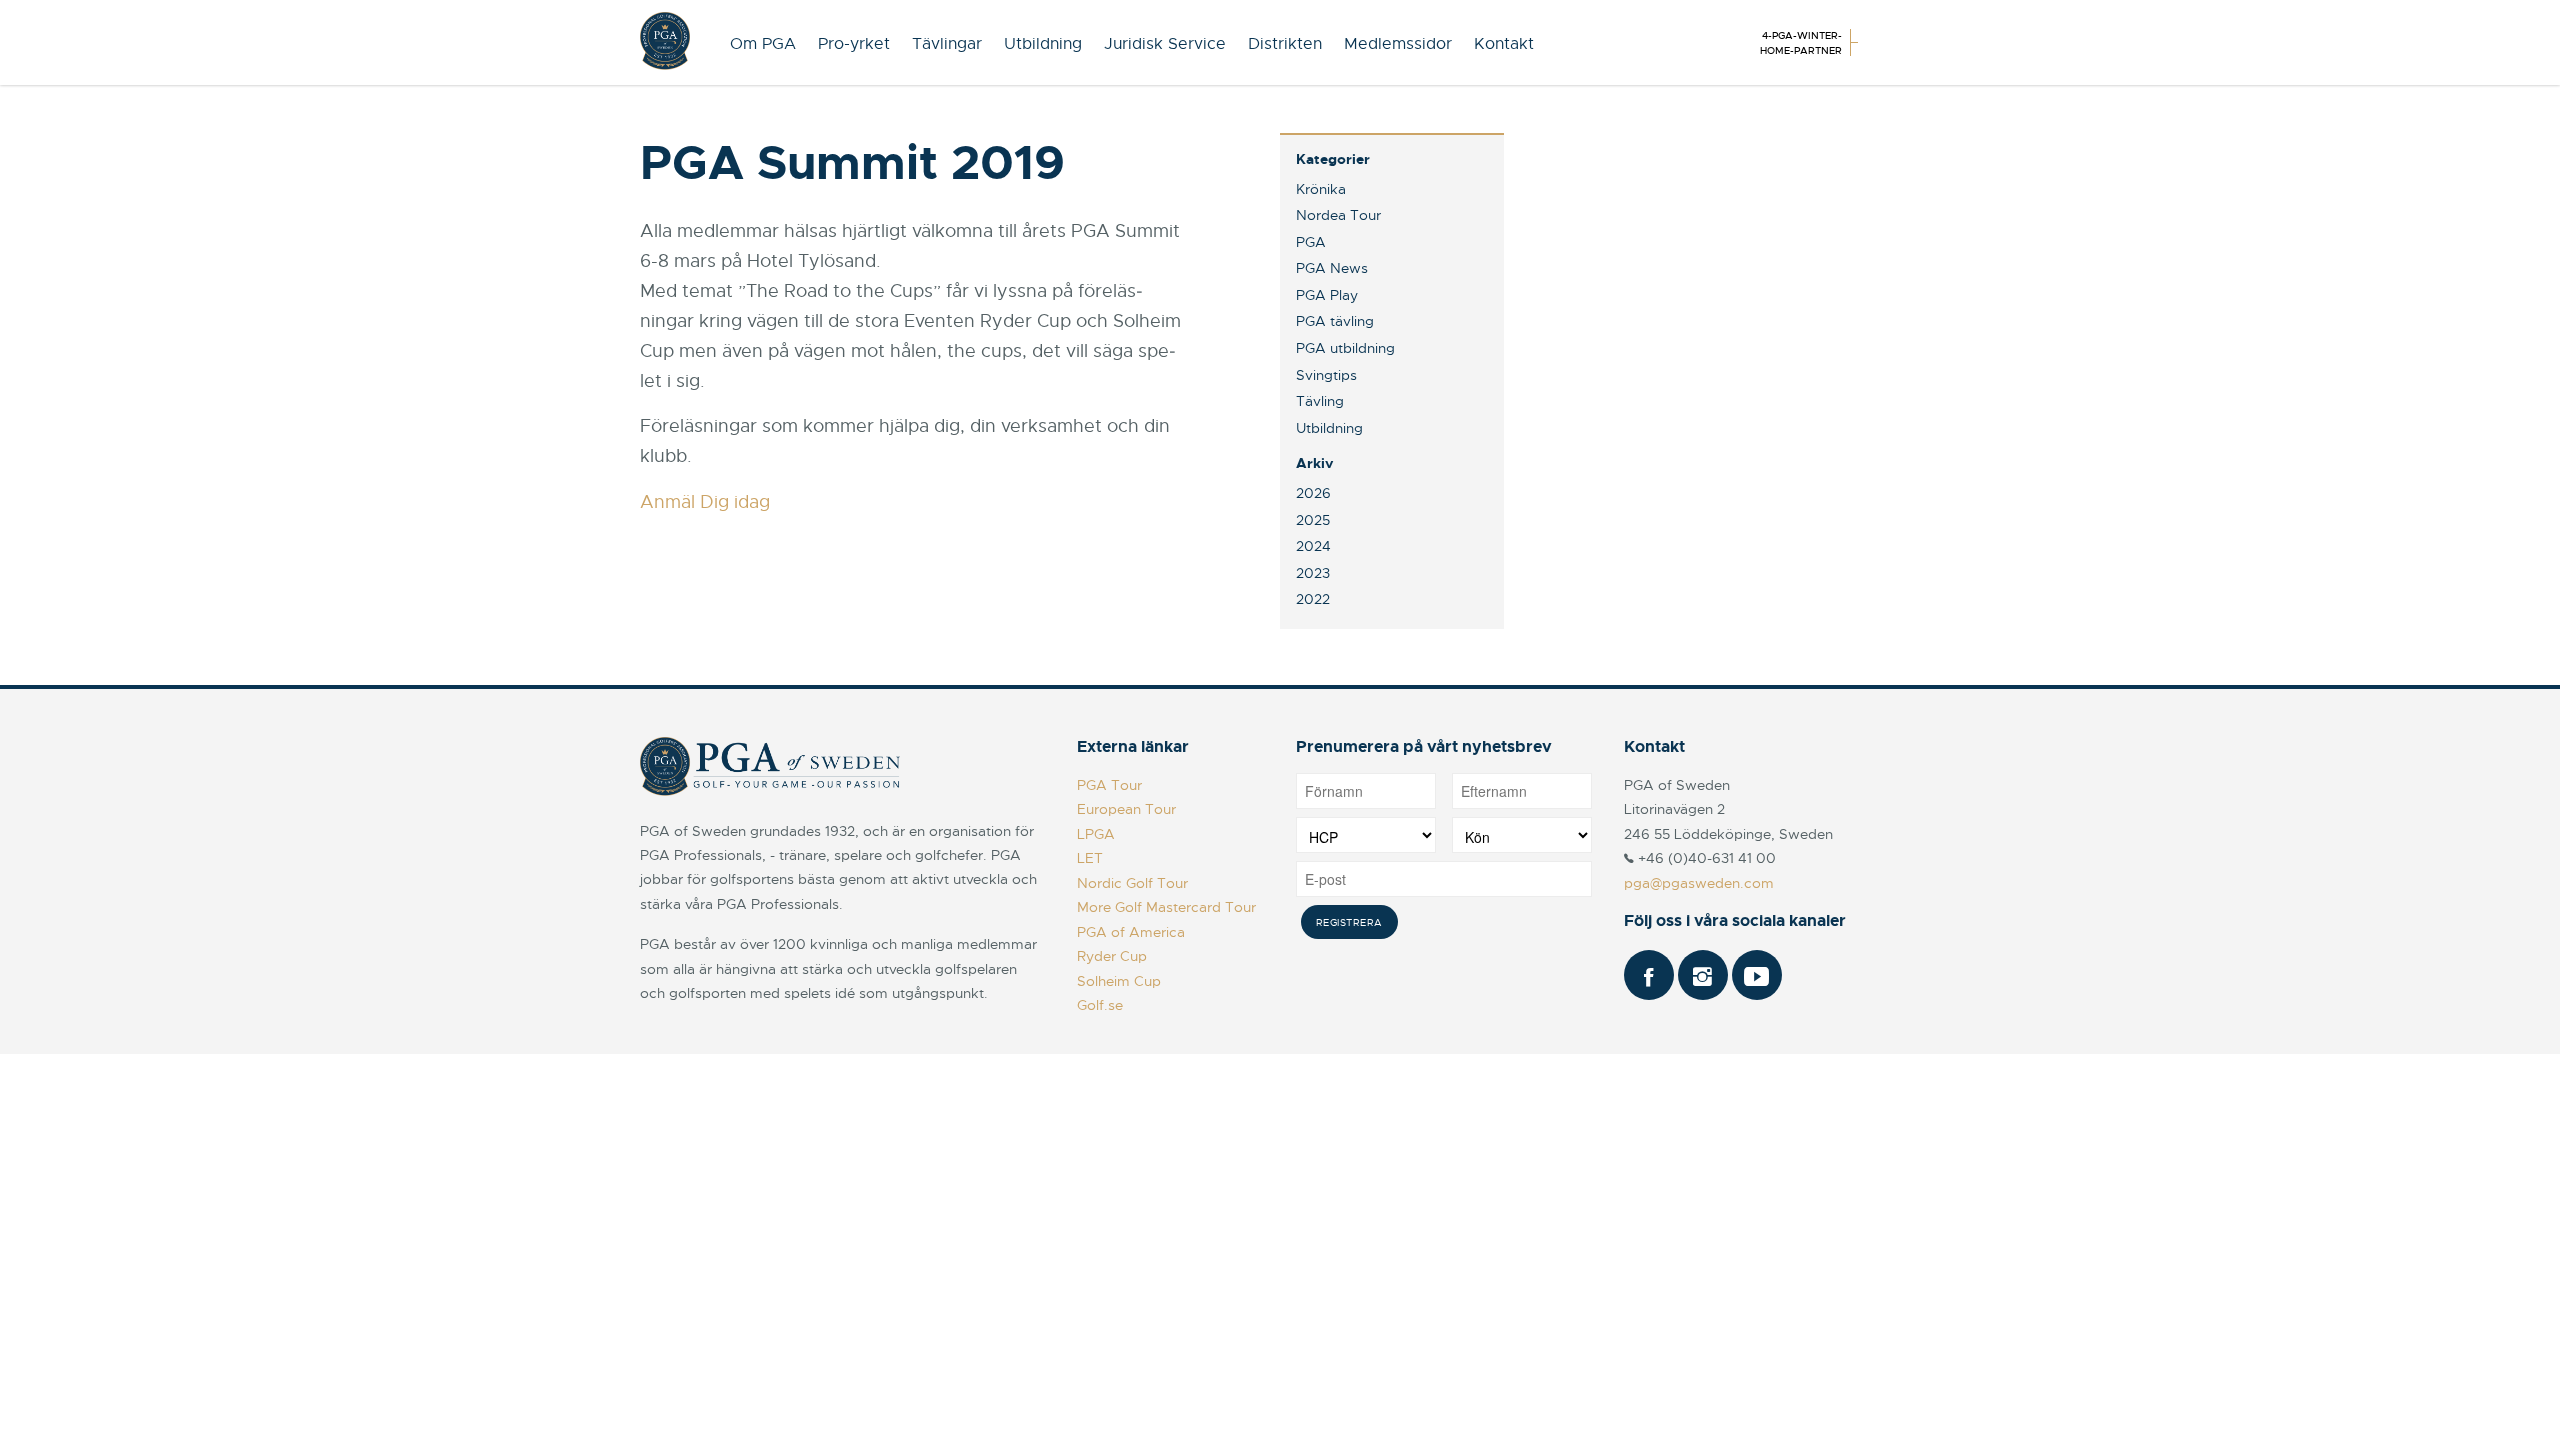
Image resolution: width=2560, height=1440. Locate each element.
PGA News (1332, 268)
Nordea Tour (1338, 215)
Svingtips (1326, 375)
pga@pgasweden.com (1699, 883)
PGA (1311, 242)
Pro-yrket (854, 44)
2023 (1313, 573)
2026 (1313, 493)
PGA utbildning (1345, 348)
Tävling (1320, 401)
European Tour (1126, 809)
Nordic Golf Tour (1132, 883)
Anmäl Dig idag (705, 502)
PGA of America (1131, 932)
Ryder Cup (1112, 956)
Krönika (1321, 189)
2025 (1313, 520)
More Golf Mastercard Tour (1166, 907)
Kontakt (1504, 44)
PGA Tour (1109, 785)
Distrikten (1285, 44)
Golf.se (1100, 1005)
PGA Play (1327, 295)
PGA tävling (1335, 321)
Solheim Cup (1119, 981)
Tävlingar (947, 44)
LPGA (1096, 834)
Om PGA (763, 44)
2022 (1313, 599)
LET (1090, 858)
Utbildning (1043, 44)
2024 (1313, 546)
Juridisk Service (1165, 44)
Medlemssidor (1398, 44)
